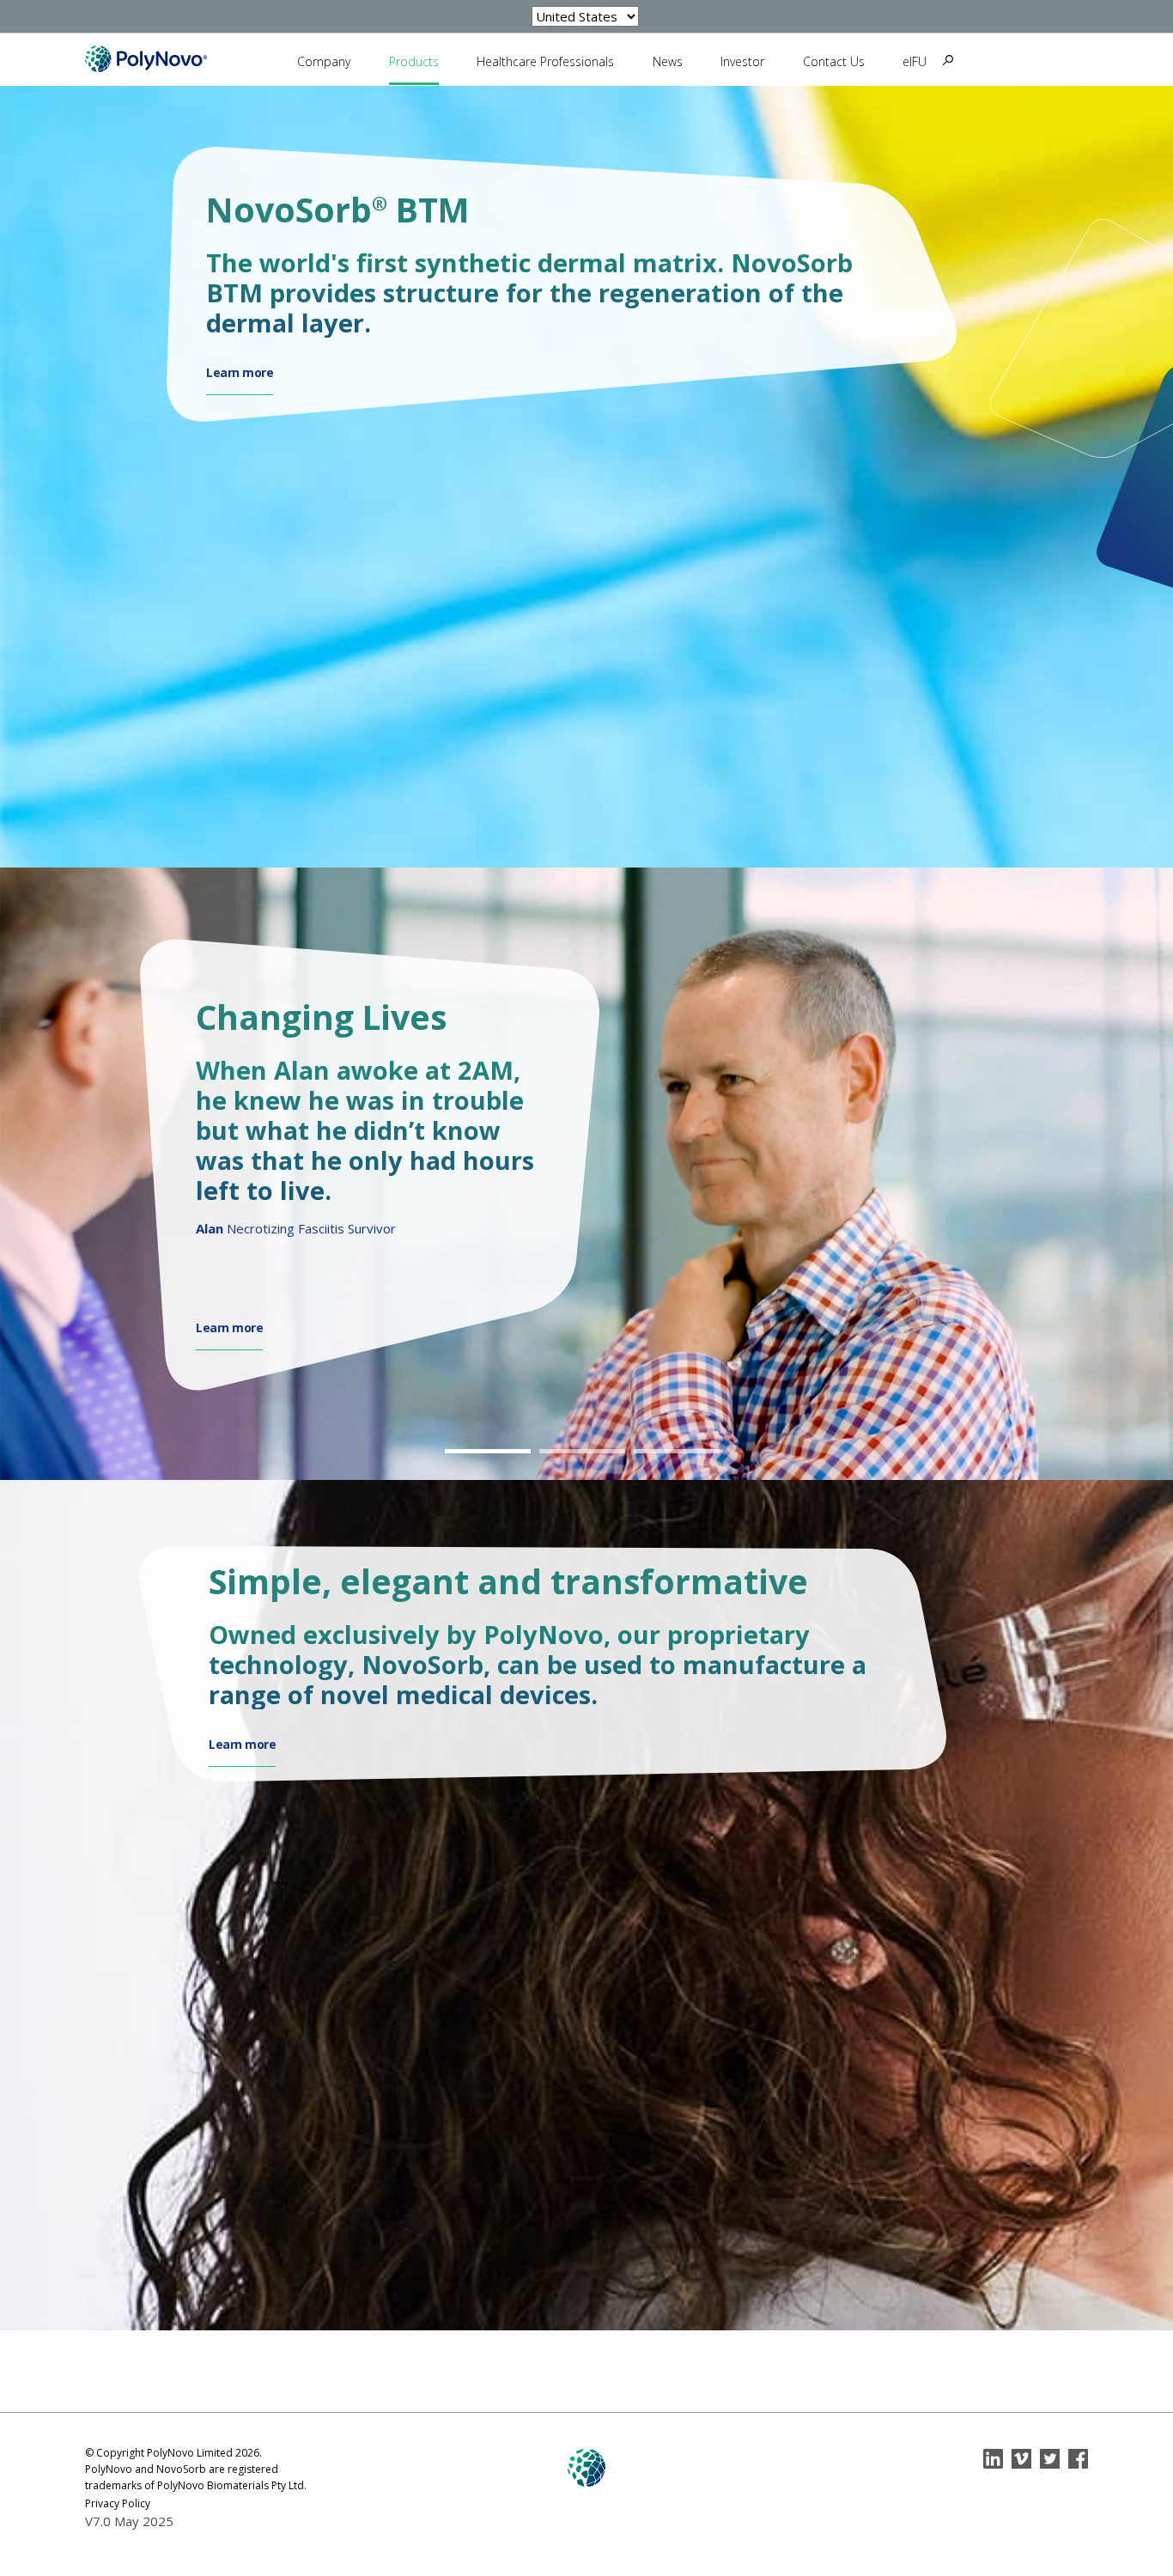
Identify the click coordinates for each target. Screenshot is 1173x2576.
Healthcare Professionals (545, 61)
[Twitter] (1050, 2459)
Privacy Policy (118, 2503)
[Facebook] (1078, 2459)
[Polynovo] (146, 58)
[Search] (948, 60)
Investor (742, 61)
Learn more (240, 373)
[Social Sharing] (993, 2459)
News (668, 61)
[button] (492, 1451)
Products (414, 61)
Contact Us (834, 61)
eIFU (915, 61)
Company (324, 61)
